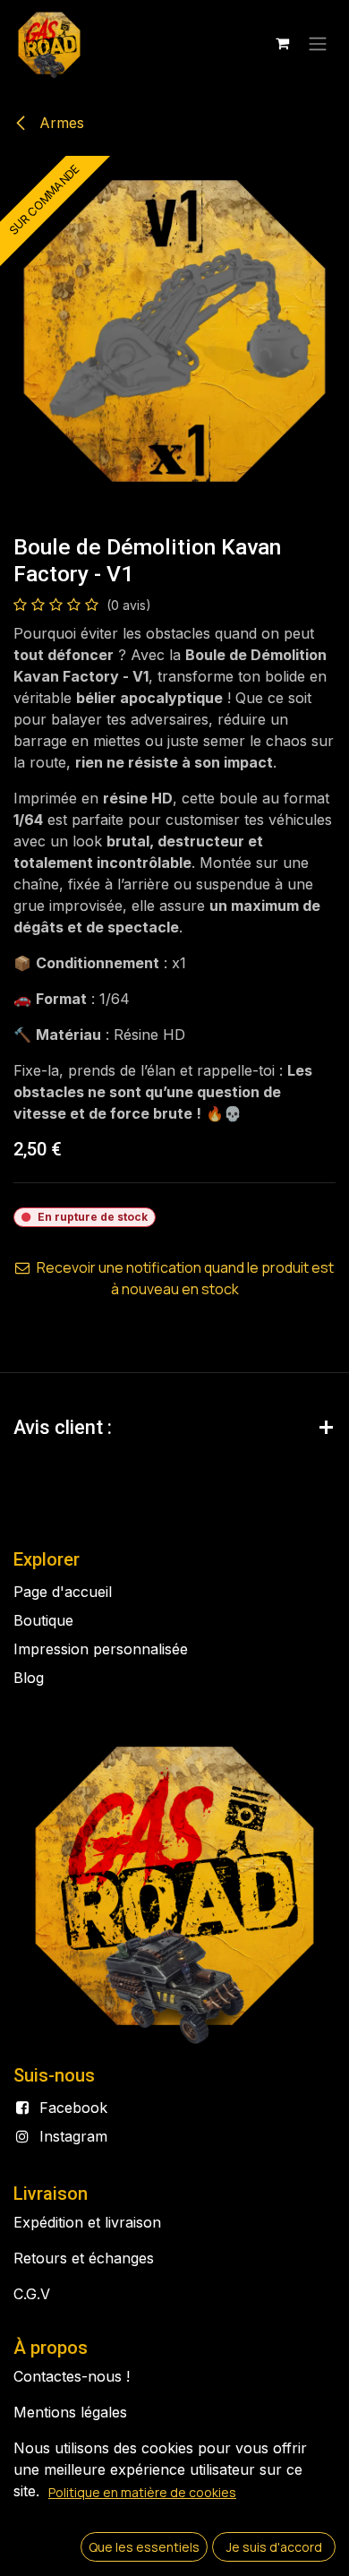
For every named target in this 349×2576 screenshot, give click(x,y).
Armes (60, 123)
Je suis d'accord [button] (274, 2547)
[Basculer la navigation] (318, 43)
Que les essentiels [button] (144, 2547)
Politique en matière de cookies (142, 2492)
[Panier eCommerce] (282, 43)
